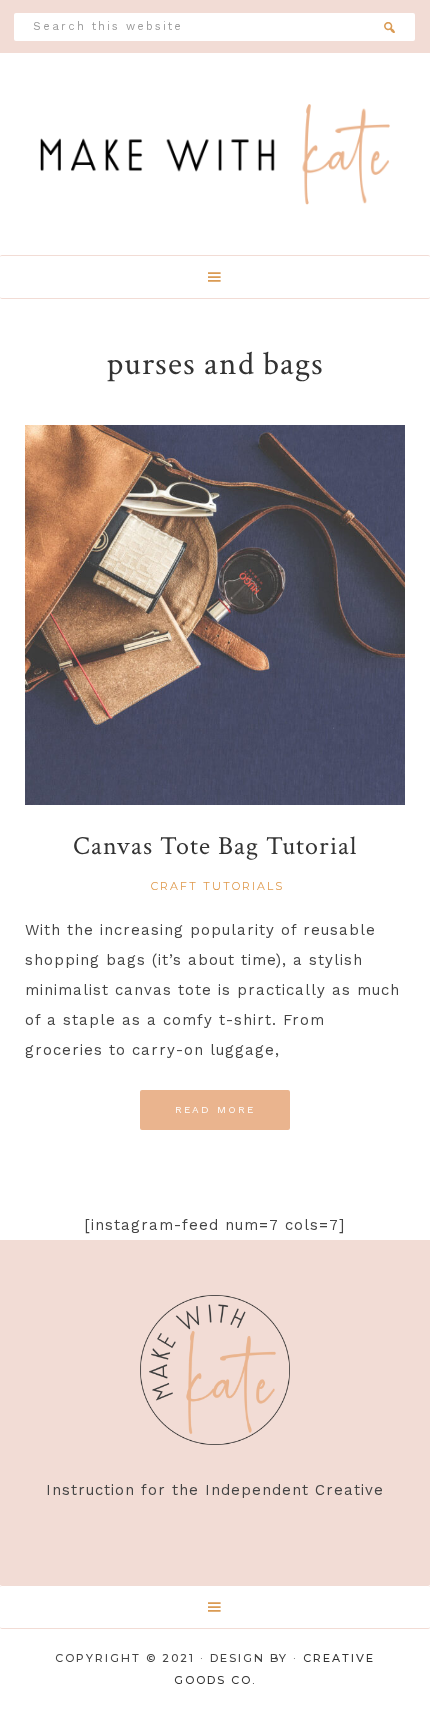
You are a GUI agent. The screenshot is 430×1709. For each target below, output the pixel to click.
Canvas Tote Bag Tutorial (215, 846)
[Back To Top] (403, 1666)
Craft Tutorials (217, 886)
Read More (215, 1109)
